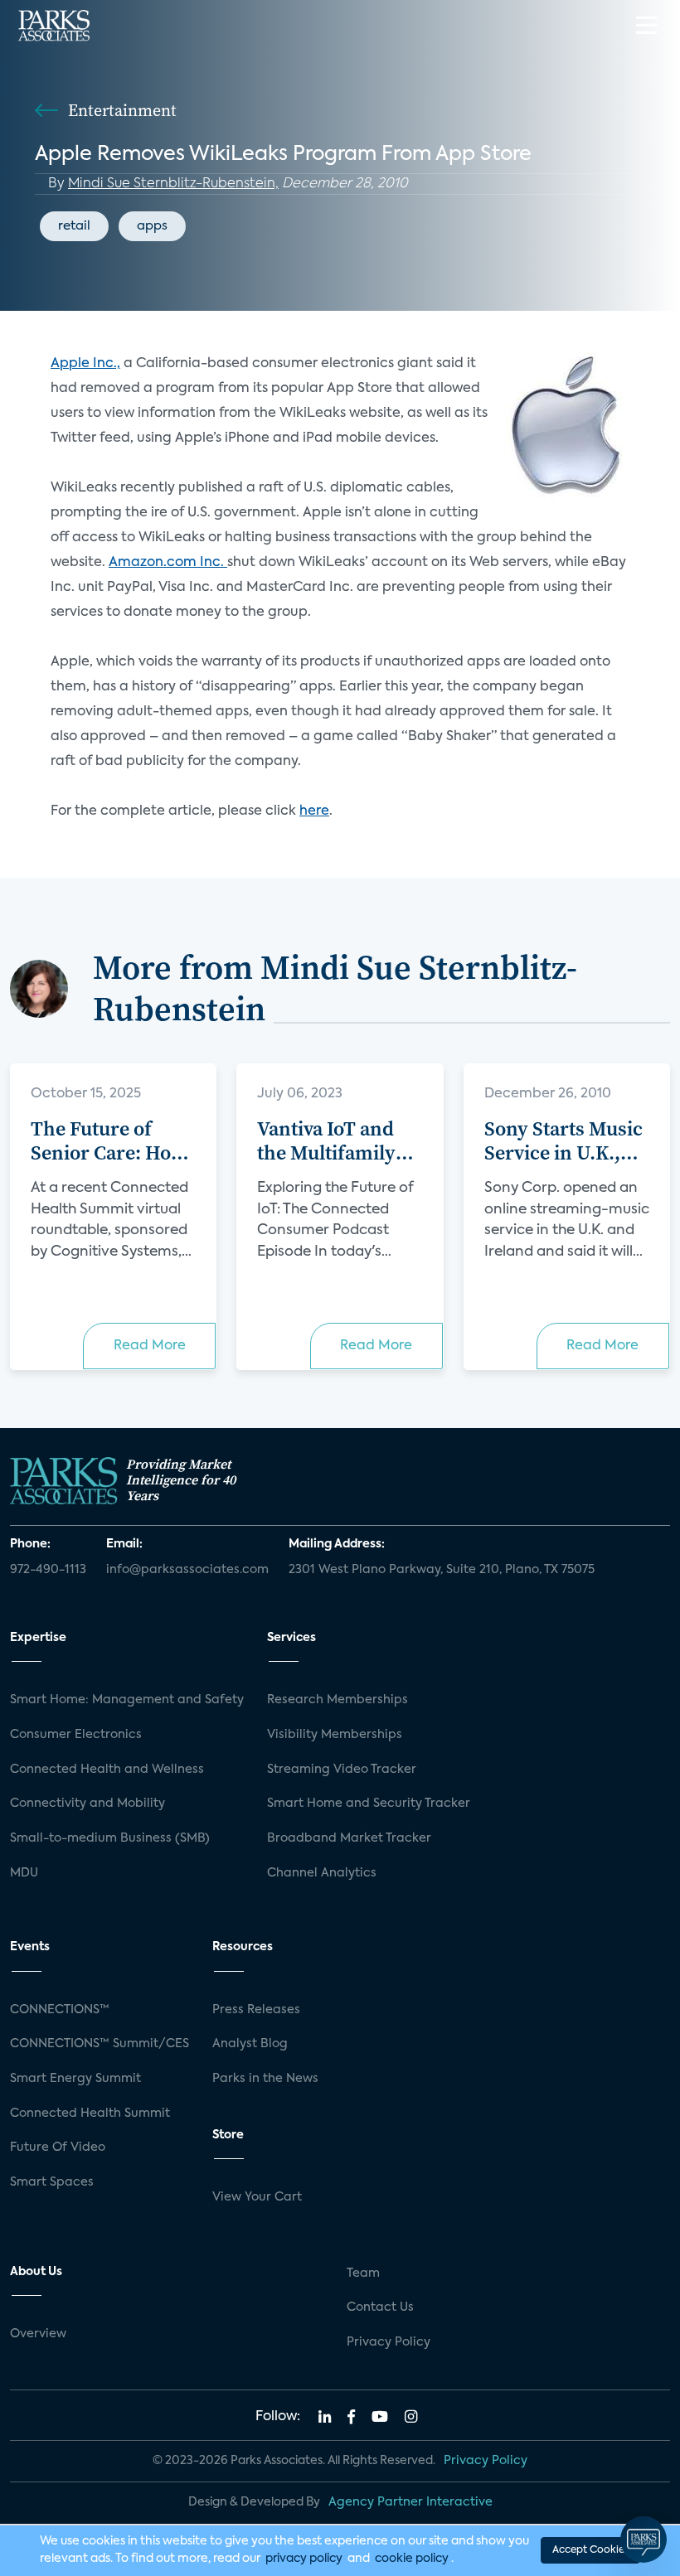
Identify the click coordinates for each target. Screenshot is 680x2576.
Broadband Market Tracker (349, 1838)
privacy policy (304, 2559)
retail (74, 226)
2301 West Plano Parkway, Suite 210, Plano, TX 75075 (442, 1570)
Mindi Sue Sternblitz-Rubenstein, (173, 184)
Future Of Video (58, 2147)
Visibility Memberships (335, 1735)
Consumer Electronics (76, 1735)
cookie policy (412, 2559)
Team (363, 2273)
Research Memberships (338, 1700)
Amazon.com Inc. (168, 563)
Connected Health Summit (90, 2114)
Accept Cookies (590, 2550)
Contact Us (380, 2307)
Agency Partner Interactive (410, 2502)
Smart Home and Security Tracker (369, 1804)
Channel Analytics (322, 1873)
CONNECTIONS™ (60, 2010)
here (314, 811)
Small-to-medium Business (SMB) (110, 1838)
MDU (24, 1873)
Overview (38, 2334)
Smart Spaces (52, 2182)
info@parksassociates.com (187, 1570)
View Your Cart (257, 2197)
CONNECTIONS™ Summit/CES (100, 2044)
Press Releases (256, 2010)
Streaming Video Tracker (342, 1770)
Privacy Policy (389, 2342)
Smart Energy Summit (75, 2079)
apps (152, 226)
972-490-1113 (48, 1570)
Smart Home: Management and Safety (127, 1700)
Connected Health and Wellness (107, 1770)
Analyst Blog (250, 2044)
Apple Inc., (85, 364)
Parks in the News (265, 2079)
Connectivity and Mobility (87, 1804)
